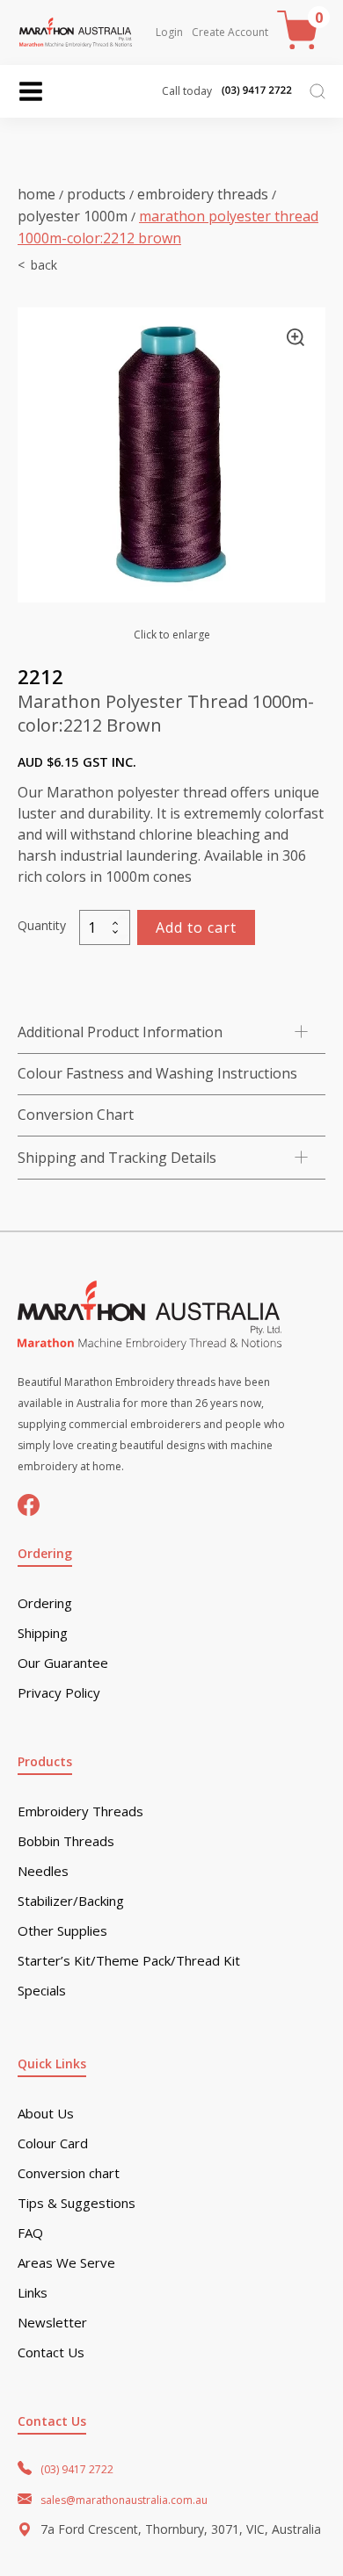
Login (169, 32)
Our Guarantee (63, 1663)
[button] (296, 337)
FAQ (30, 2233)
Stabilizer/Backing (71, 1901)
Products (96, 194)
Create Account (230, 32)
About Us (46, 2114)
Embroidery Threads (203, 194)
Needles (43, 1871)
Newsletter (52, 2323)
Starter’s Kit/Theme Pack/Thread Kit (129, 1961)
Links (33, 2293)
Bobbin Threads (66, 1841)
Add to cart (196, 927)
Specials (42, 1991)
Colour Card (53, 2143)
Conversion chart (69, 2173)
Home (36, 194)
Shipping (43, 1633)
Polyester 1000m (73, 216)
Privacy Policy (59, 1693)
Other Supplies (62, 1931)
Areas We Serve (66, 2263)
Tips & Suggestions (77, 2203)
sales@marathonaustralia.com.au (124, 2500)
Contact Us (51, 2352)
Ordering (45, 1603)
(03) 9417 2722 (77, 2469)
